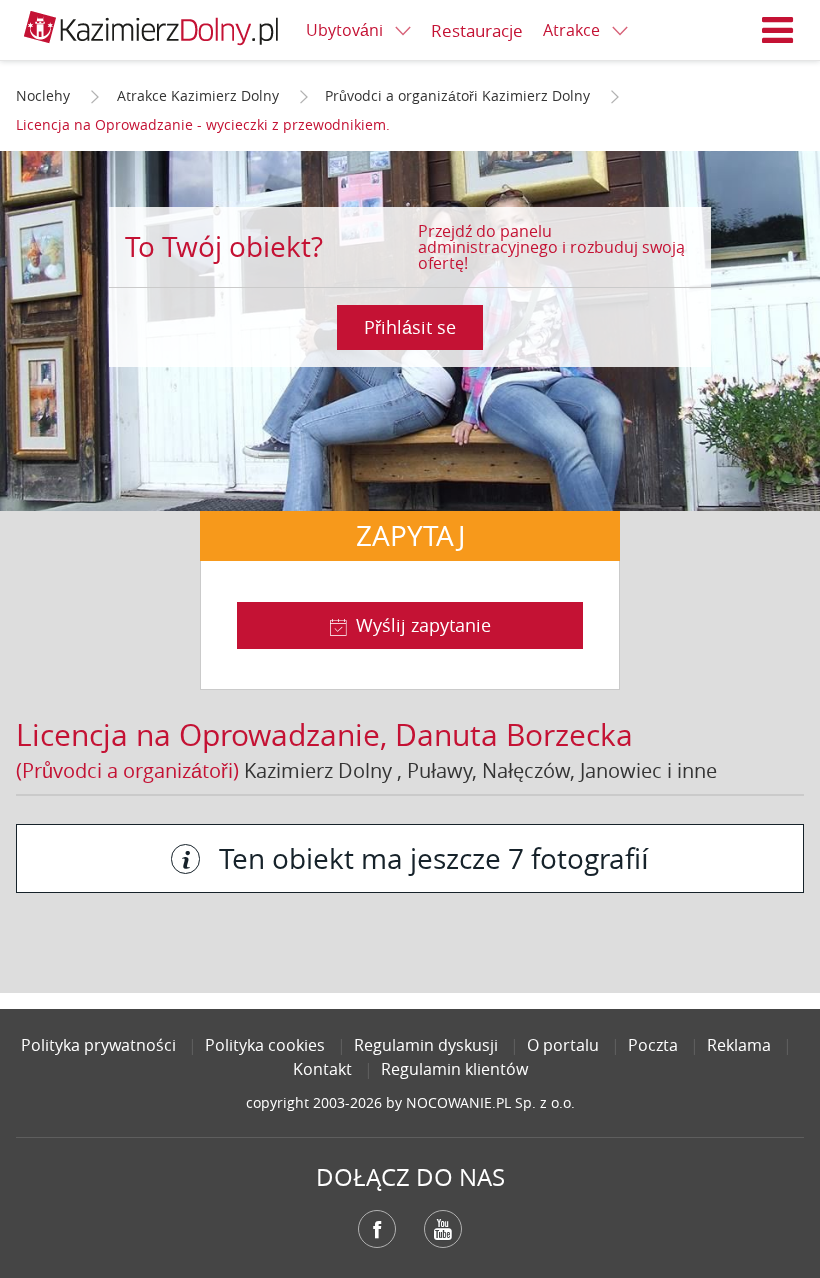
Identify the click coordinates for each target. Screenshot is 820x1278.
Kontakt (322, 1069)
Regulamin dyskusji (426, 1045)
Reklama (739, 1045)
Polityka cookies (265, 1045)
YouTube (443, 1229)
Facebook (377, 1229)
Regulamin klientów (454, 1069)
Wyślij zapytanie (423, 625)
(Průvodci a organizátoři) (127, 770)
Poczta (653, 1045)
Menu (778, 30)
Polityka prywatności (98, 1045)
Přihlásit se (410, 327)
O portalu (563, 1045)
